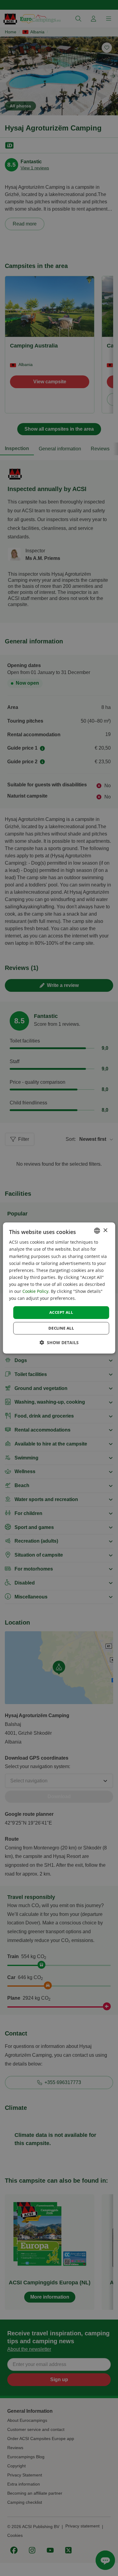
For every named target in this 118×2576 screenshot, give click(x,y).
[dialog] (59, 1288)
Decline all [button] (61, 1328)
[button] (59, 1342)
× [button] (105, 1230)
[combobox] (97, 1231)
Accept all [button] (61, 1312)
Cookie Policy (35, 1291)
